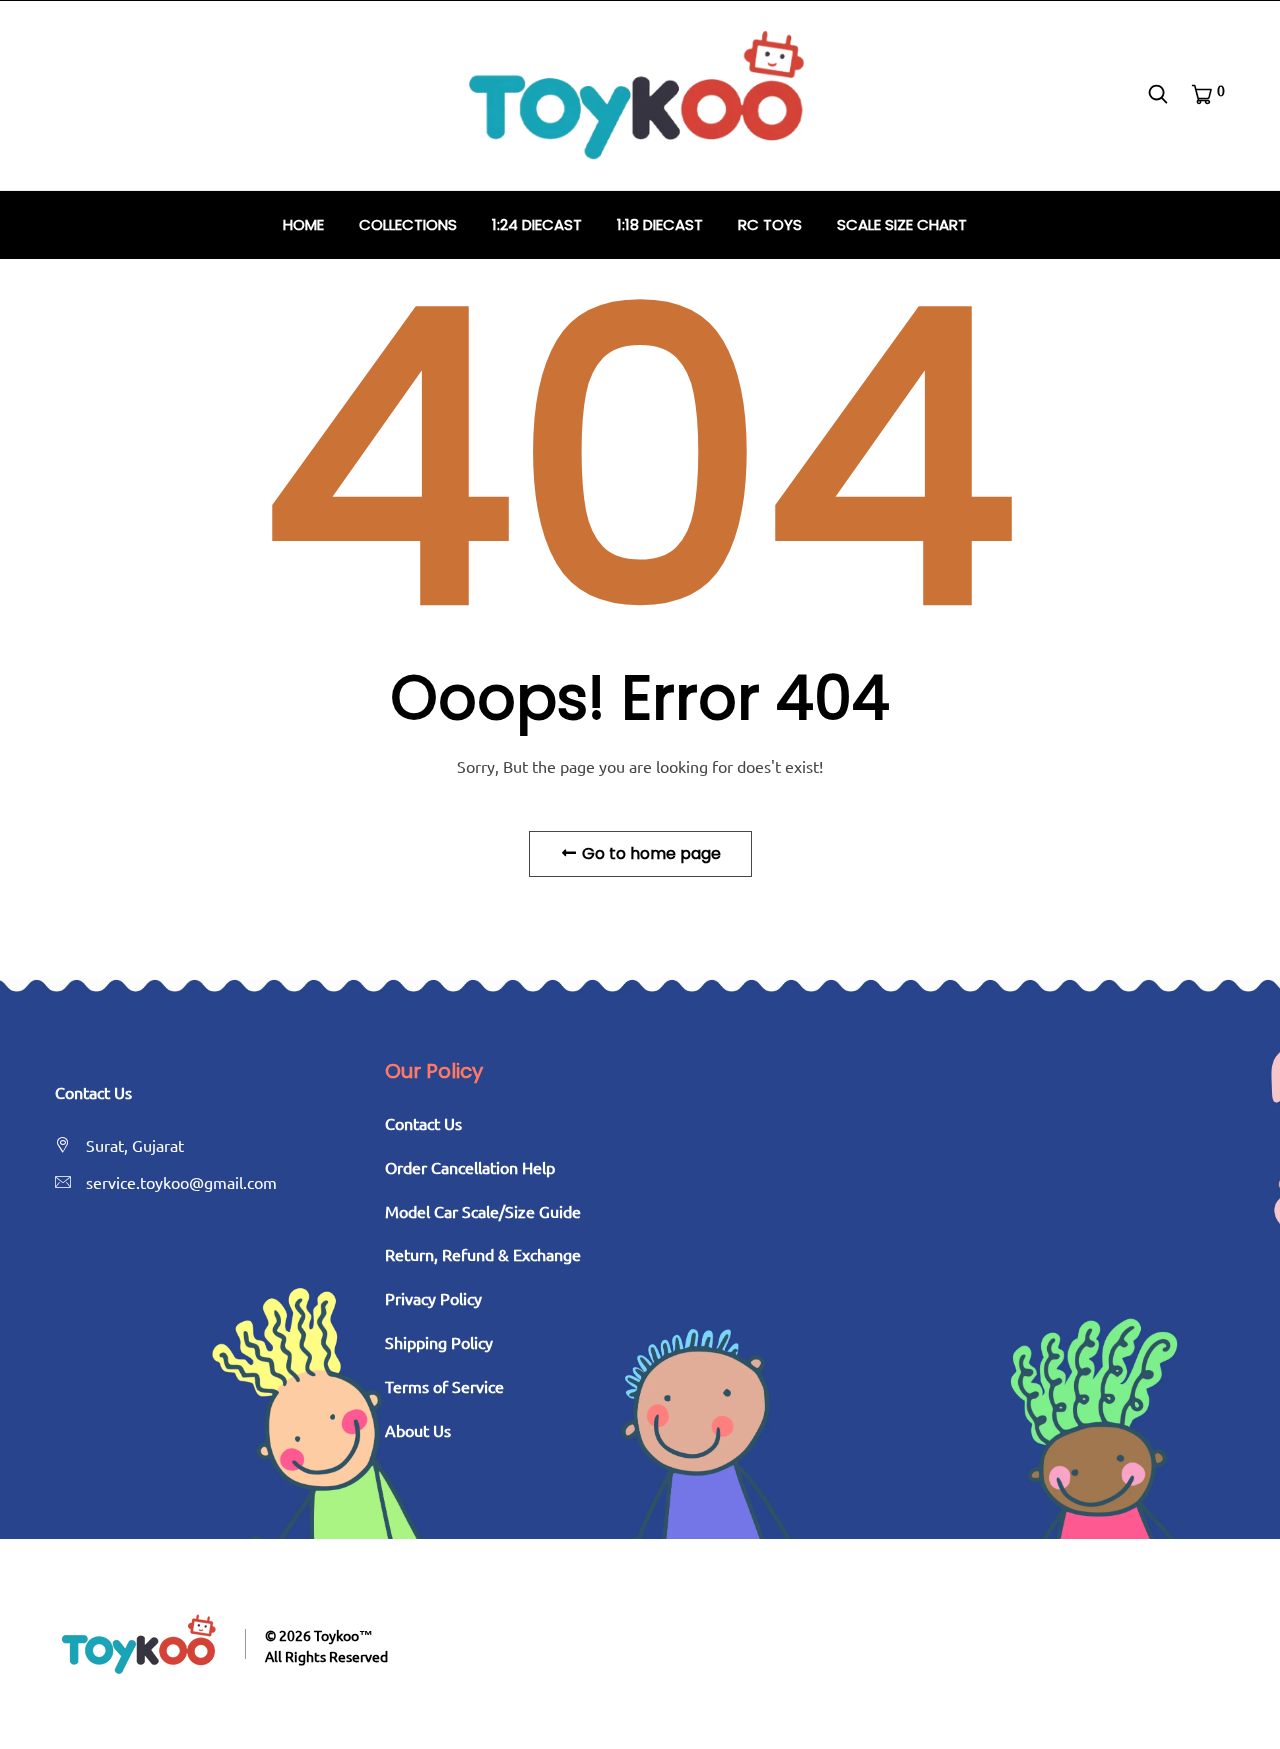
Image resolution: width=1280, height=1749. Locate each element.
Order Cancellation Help (470, 1167)
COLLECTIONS (408, 224)
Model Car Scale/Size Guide (483, 1211)
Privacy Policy (433, 1298)
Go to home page (649, 853)
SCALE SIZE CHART (902, 224)
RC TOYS (770, 224)
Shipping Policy (439, 1342)
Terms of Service (444, 1386)
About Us (418, 1430)
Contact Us (423, 1123)
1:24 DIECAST (537, 224)
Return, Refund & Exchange (483, 1254)
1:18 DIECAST (660, 224)
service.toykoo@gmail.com (181, 1182)
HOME (303, 224)
